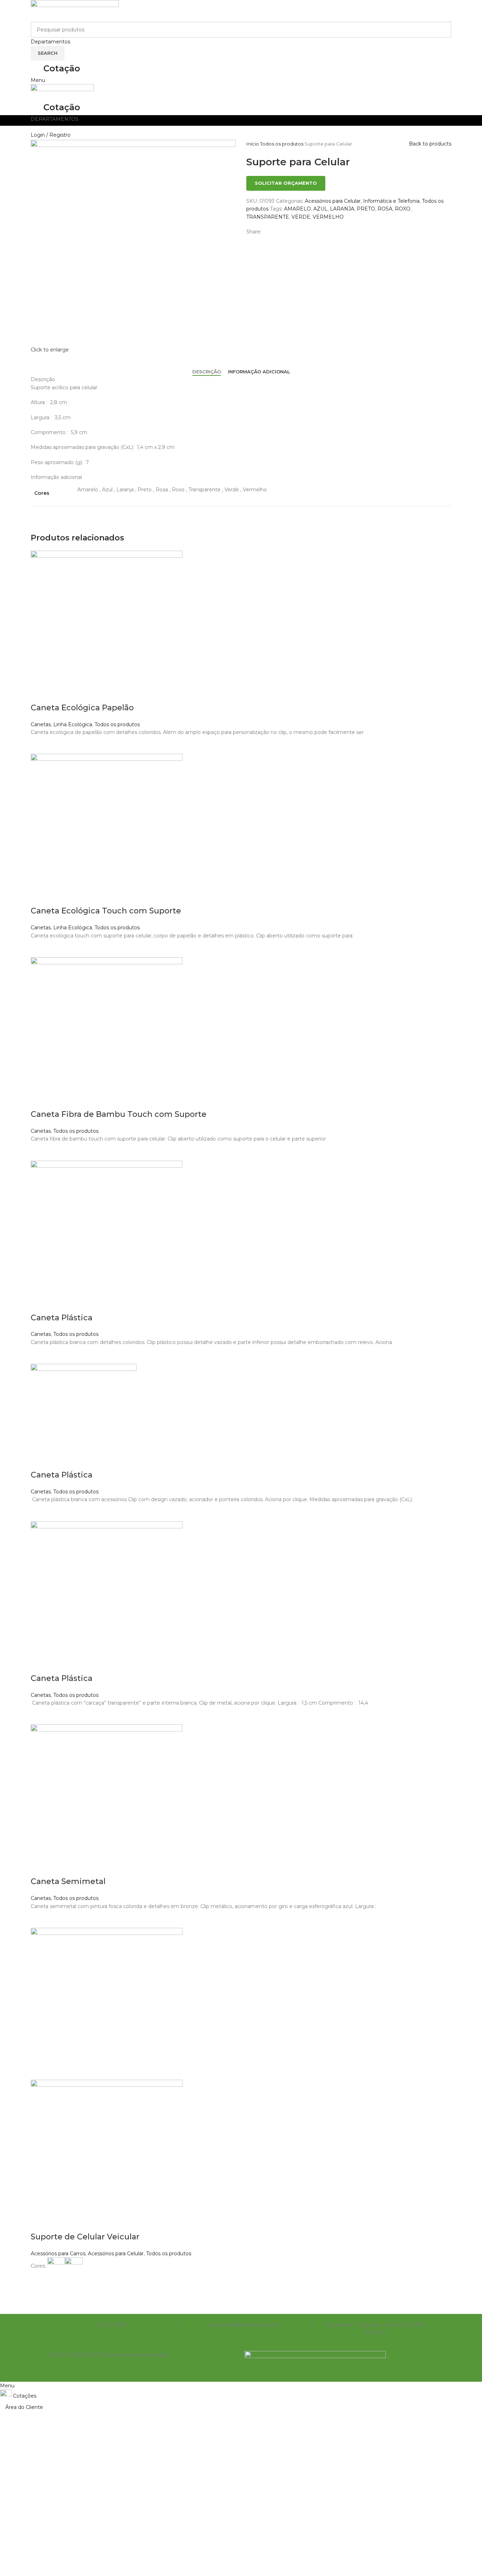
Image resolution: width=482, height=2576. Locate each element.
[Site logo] (75, 10)
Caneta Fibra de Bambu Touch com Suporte (119, 1114)
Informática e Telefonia (391, 201)
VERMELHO (328, 217)
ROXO (403, 209)
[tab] (207, 372)
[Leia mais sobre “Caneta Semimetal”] (40, 1919)
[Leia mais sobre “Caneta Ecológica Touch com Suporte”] (40, 948)
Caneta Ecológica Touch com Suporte (106, 911)
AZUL (320, 209)
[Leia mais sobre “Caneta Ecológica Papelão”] (40, 745)
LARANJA (342, 209)
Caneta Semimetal (68, 1881)
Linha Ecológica (73, 724)
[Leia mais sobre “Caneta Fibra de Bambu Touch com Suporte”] (40, 1152)
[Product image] (107, 2155)
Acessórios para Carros (58, 2254)
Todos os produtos (282, 144)
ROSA (385, 209)
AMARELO (297, 209)
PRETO (366, 209)
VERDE (301, 217)
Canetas (41, 724)
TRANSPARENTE (268, 217)
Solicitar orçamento (286, 183)
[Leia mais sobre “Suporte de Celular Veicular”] (40, 2284)
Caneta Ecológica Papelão (82, 708)
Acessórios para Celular (333, 201)
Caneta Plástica (62, 1318)
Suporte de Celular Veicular (85, 2237)
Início (253, 144)
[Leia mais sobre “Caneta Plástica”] (40, 1355)
